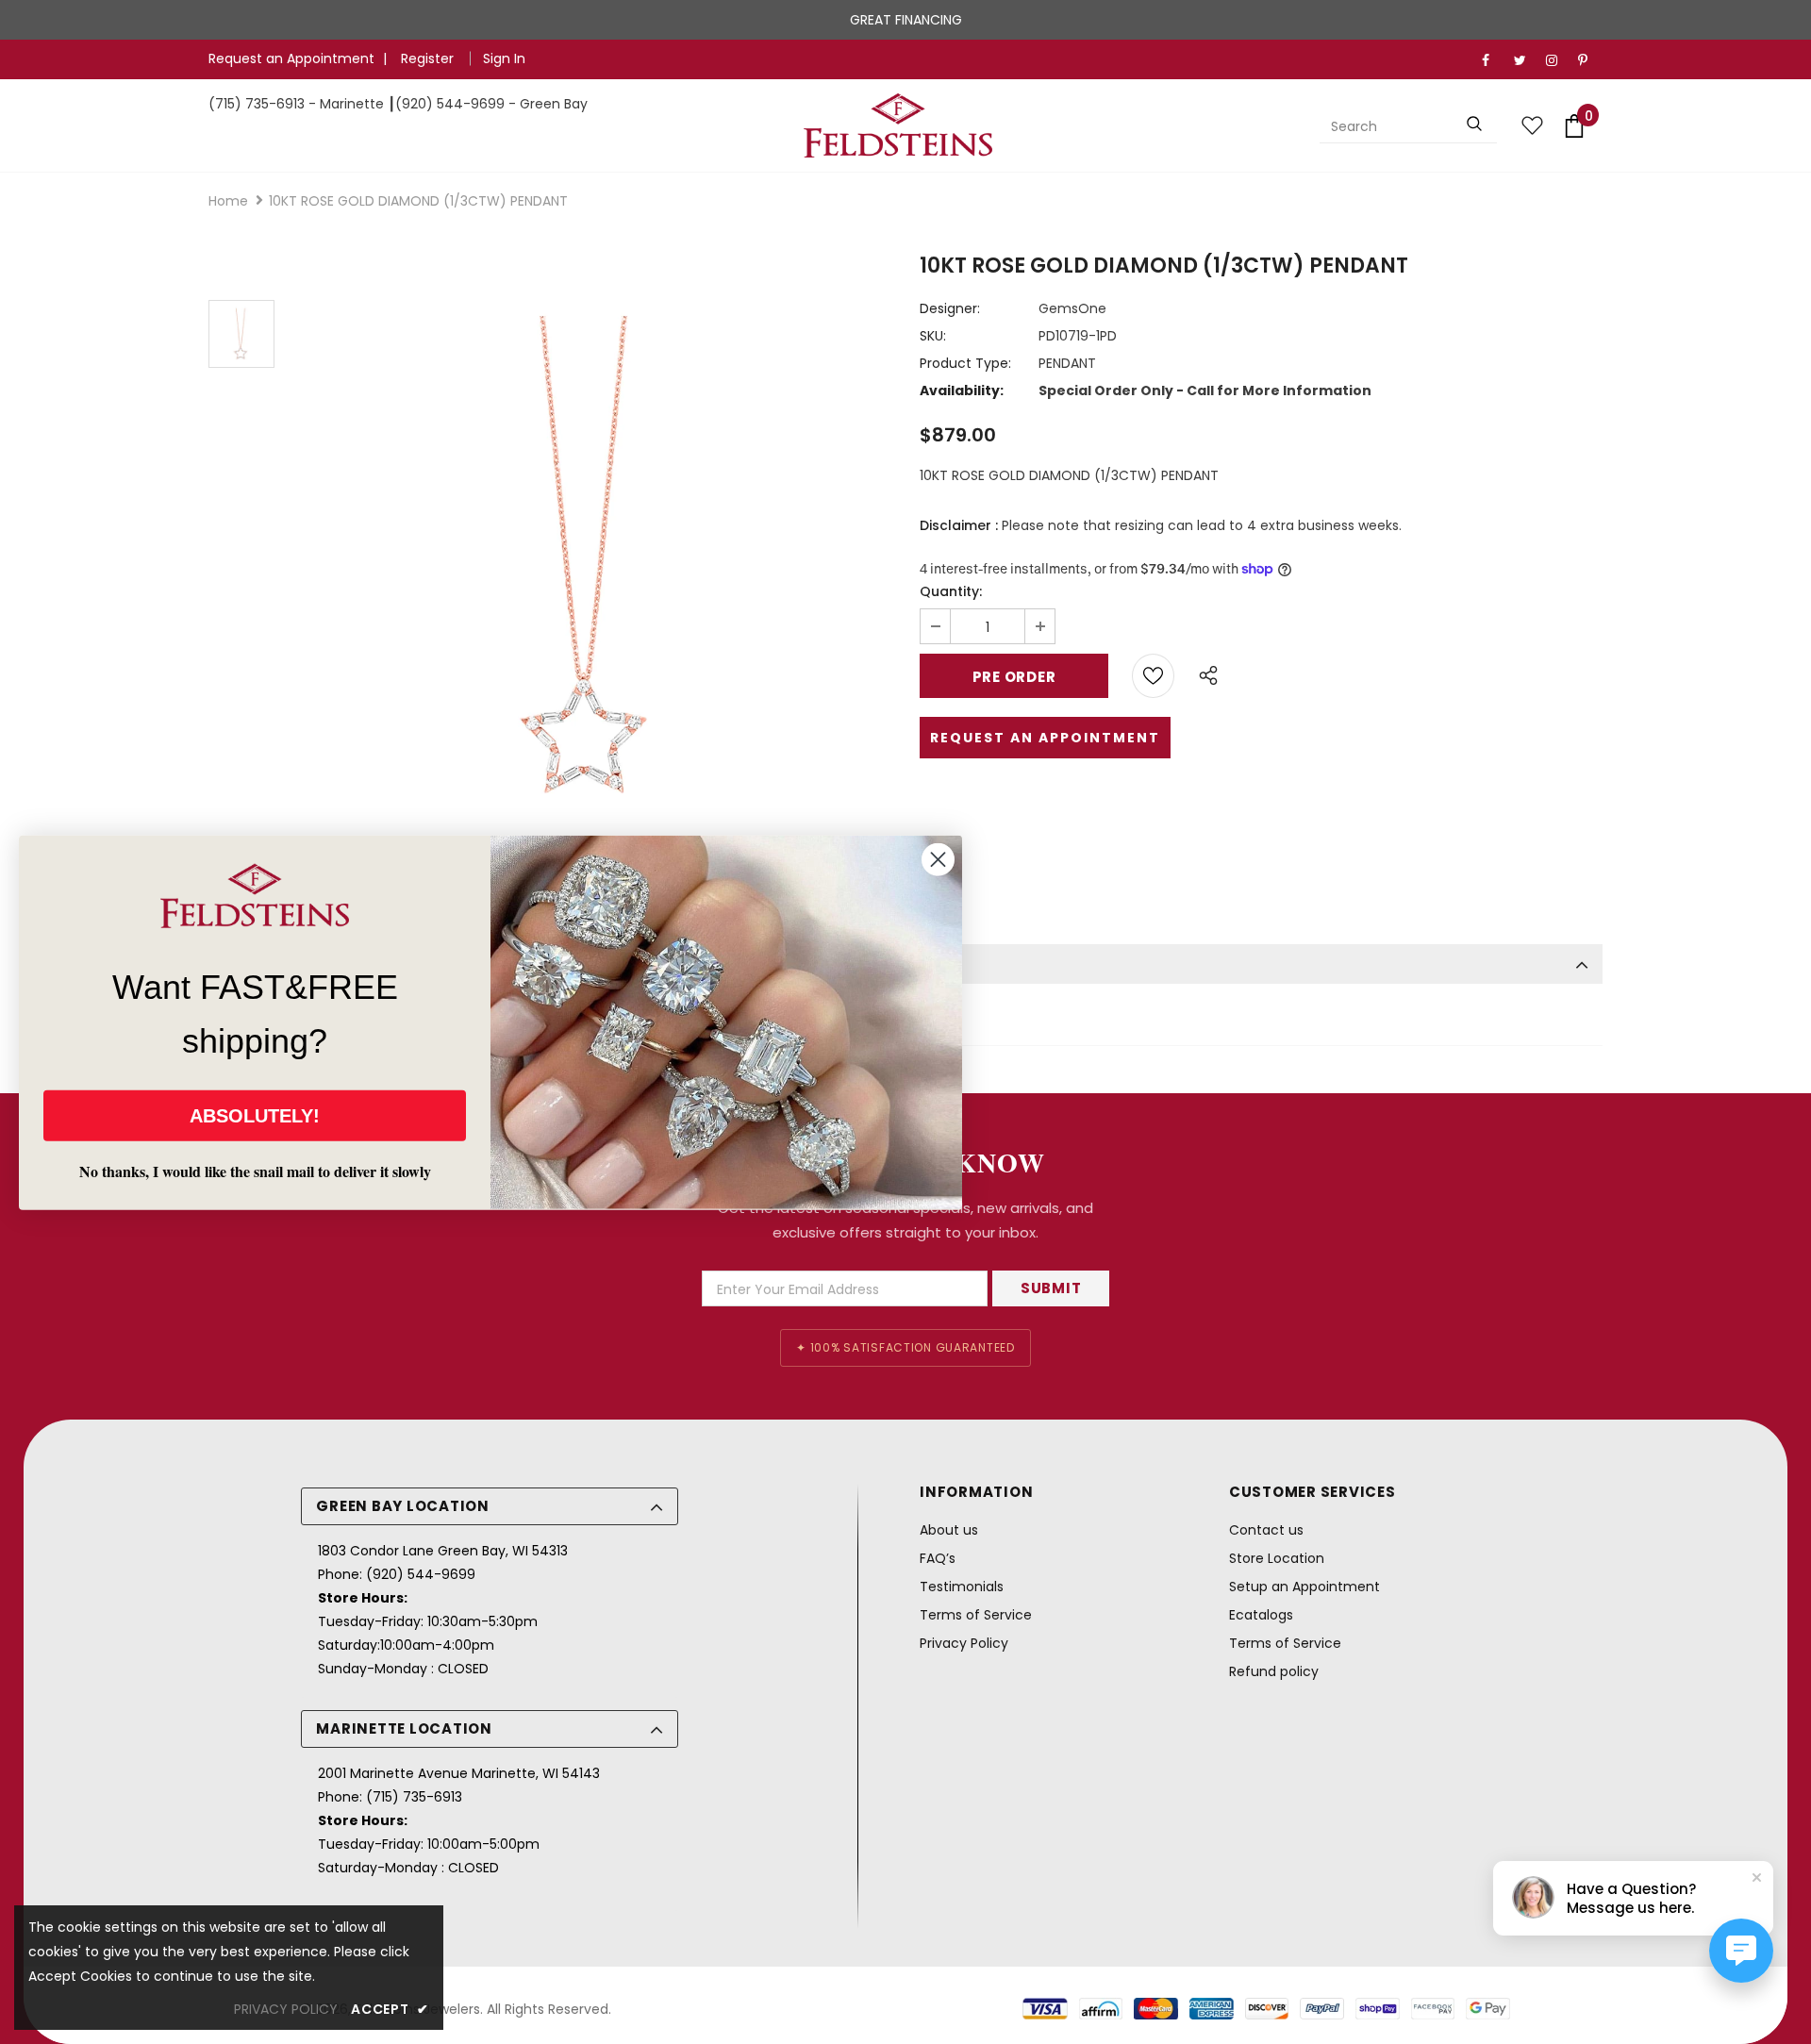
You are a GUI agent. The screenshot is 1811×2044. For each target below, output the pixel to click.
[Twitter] (1526, 61)
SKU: (933, 336)
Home (228, 201)
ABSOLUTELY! (255, 1115)
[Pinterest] (1590, 61)
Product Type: (965, 363)
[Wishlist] (1153, 676)
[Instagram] (1558, 61)
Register (429, 58)
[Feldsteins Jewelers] (899, 125)
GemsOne (1072, 308)
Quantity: (951, 591)
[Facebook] (1494, 61)
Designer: (950, 308)
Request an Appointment (291, 58)
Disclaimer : (959, 525)
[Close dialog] (938, 859)
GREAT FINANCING (906, 20)
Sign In (504, 58)
